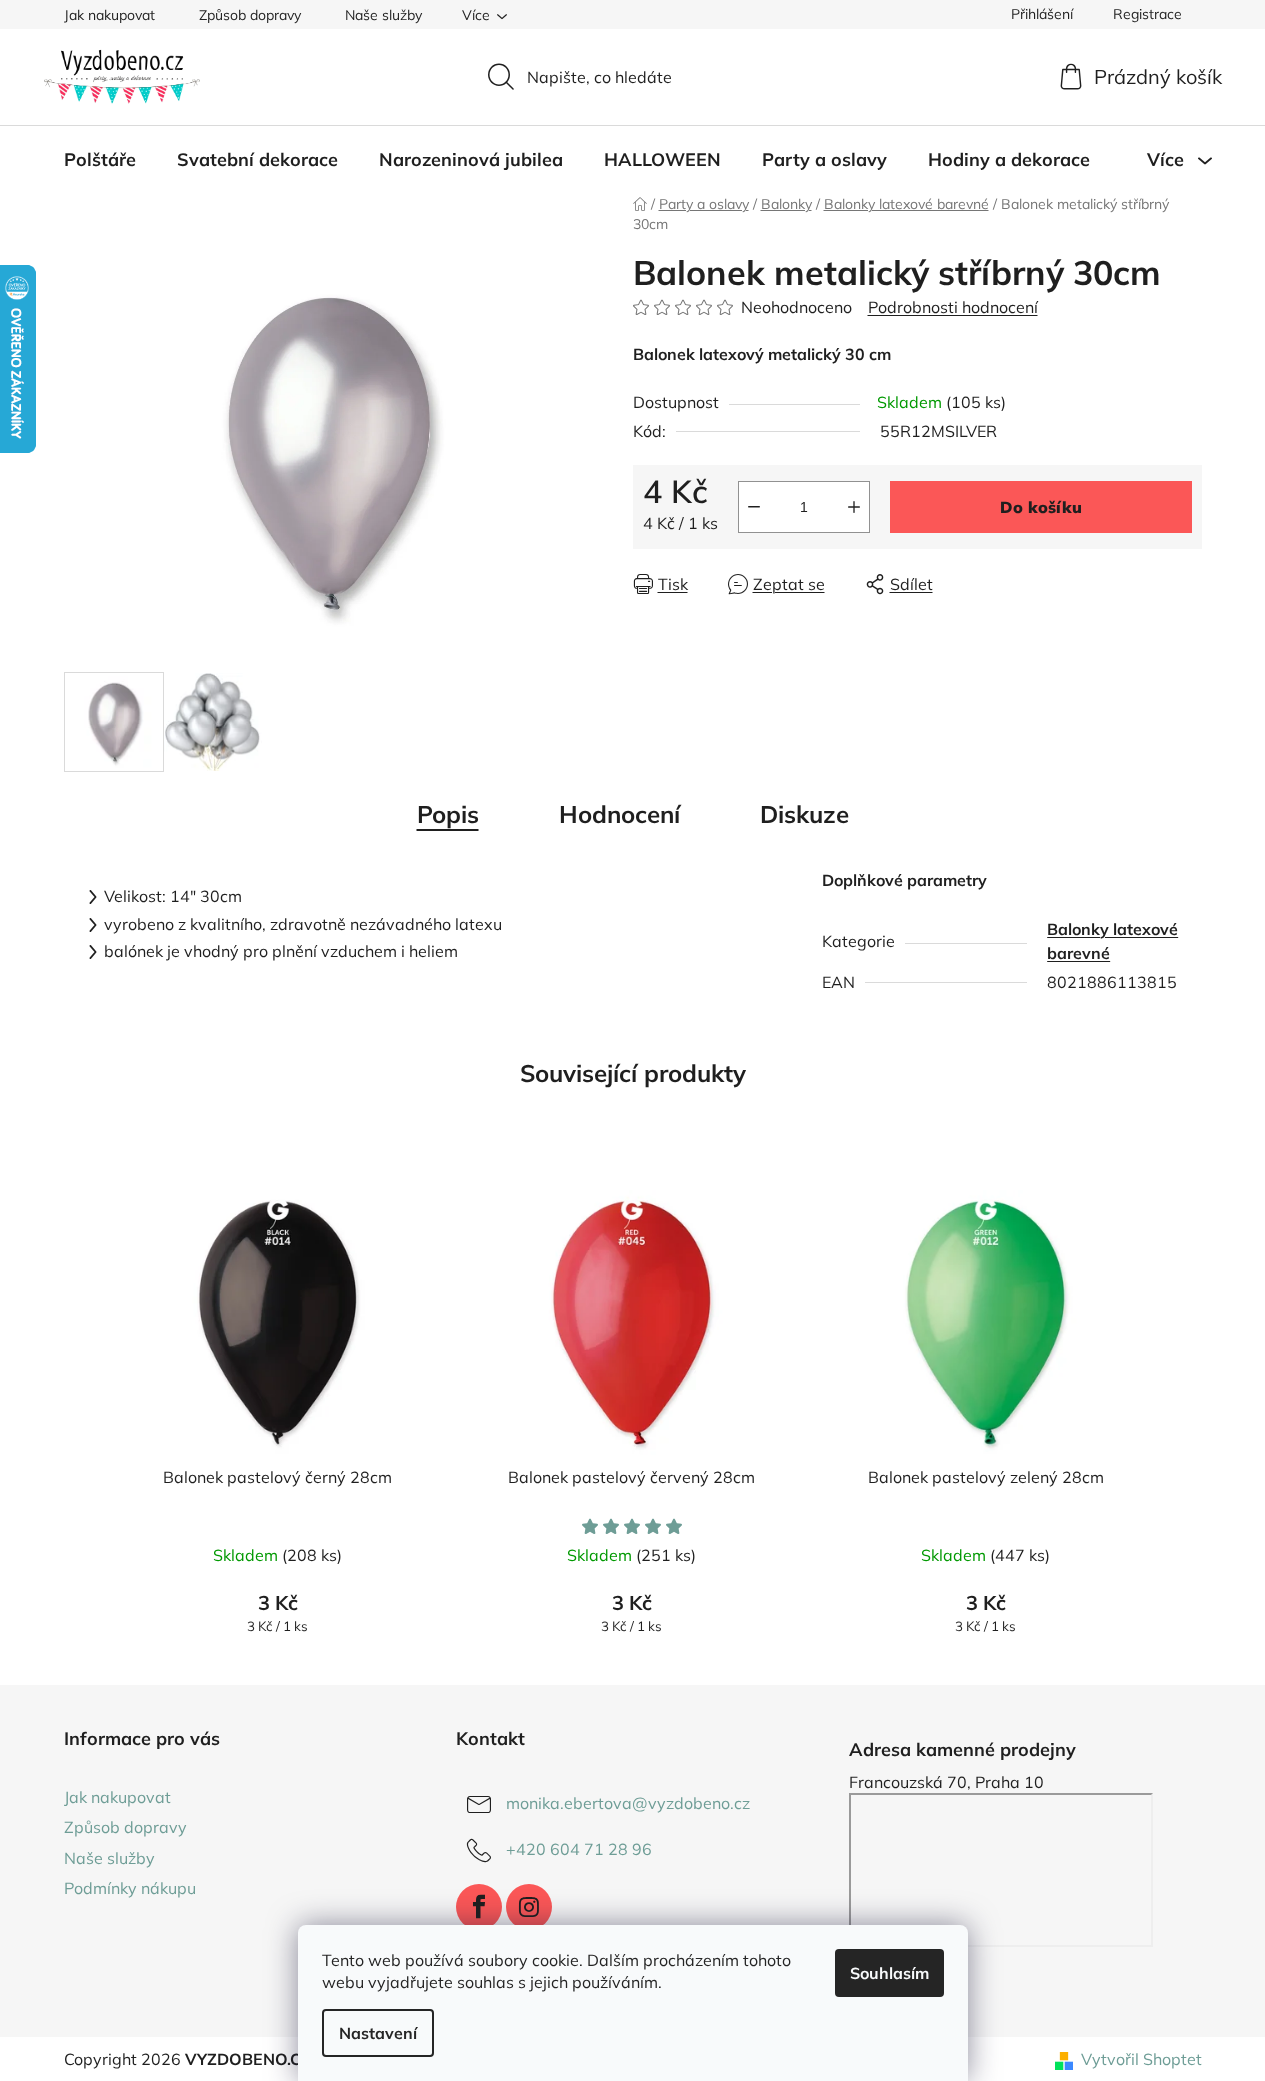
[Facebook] (479, 1907)
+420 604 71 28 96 (579, 1849)
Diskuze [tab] (804, 814)
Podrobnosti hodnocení (953, 307)
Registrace (1147, 14)
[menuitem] (100, 160)
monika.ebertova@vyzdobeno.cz (628, 1803)
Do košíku (1041, 507)
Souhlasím (889, 1973)
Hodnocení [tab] (619, 814)
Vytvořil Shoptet (1141, 2059)
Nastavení (378, 2033)
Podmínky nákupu (130, 1888)
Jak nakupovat (109, 15)
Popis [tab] (448, 814)
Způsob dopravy (250, 15)
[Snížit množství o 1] (754, 507)
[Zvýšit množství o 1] (854, 507)
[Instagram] (529, 1907)
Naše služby (383, 15)
